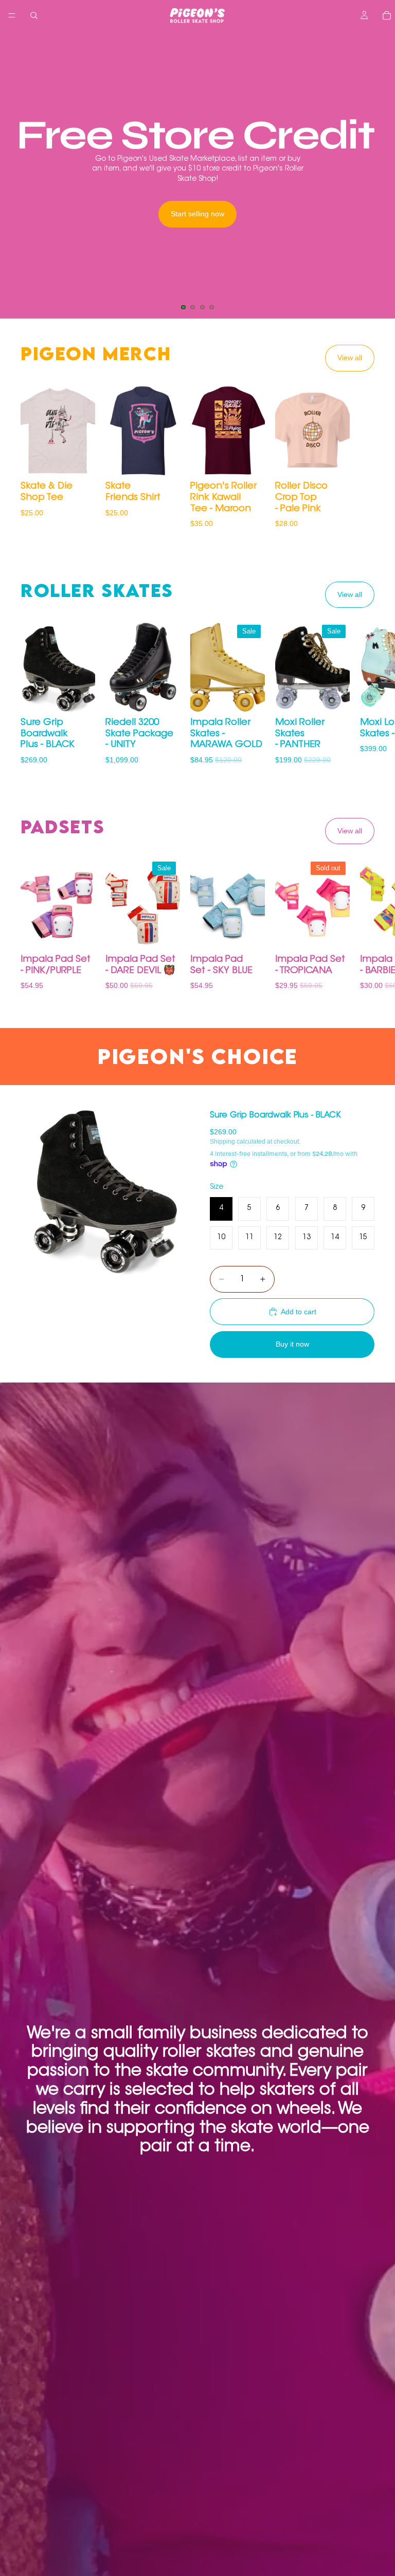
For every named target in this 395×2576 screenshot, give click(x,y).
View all (350, 358)
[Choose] (79, 462)
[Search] (34, 15)
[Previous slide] (16, 175)
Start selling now (197, 214)
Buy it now (292, 1344)
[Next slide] (379, 175)
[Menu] (12, 15)
